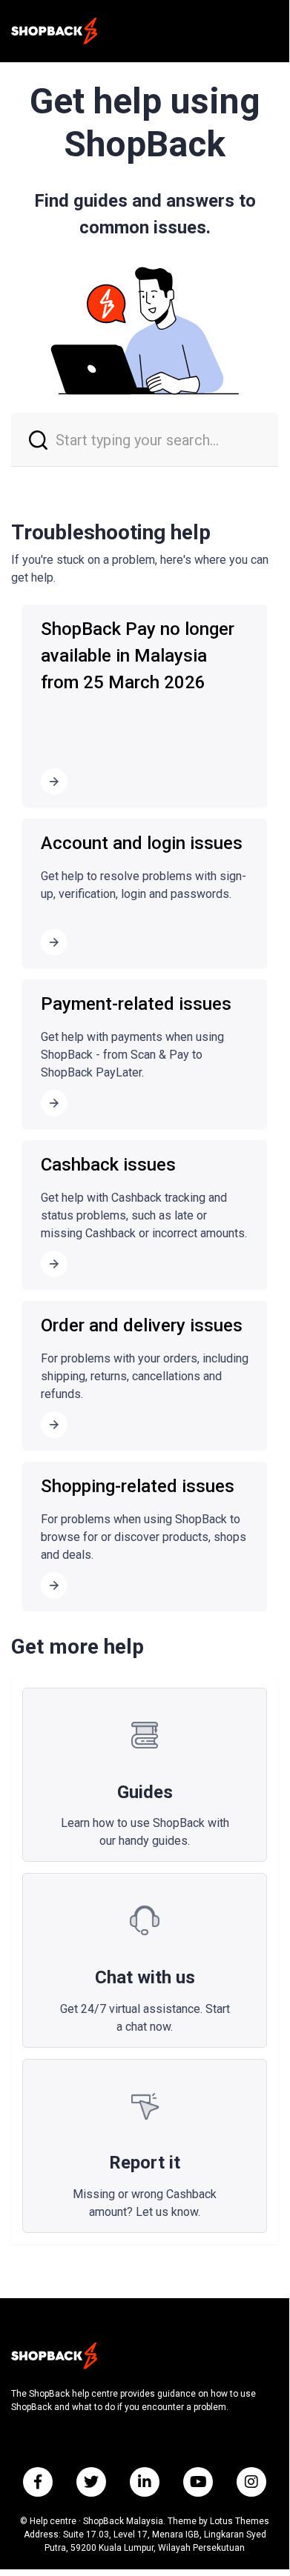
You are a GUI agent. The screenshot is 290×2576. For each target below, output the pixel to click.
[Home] (54, 31)
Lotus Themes (240, 2521)
